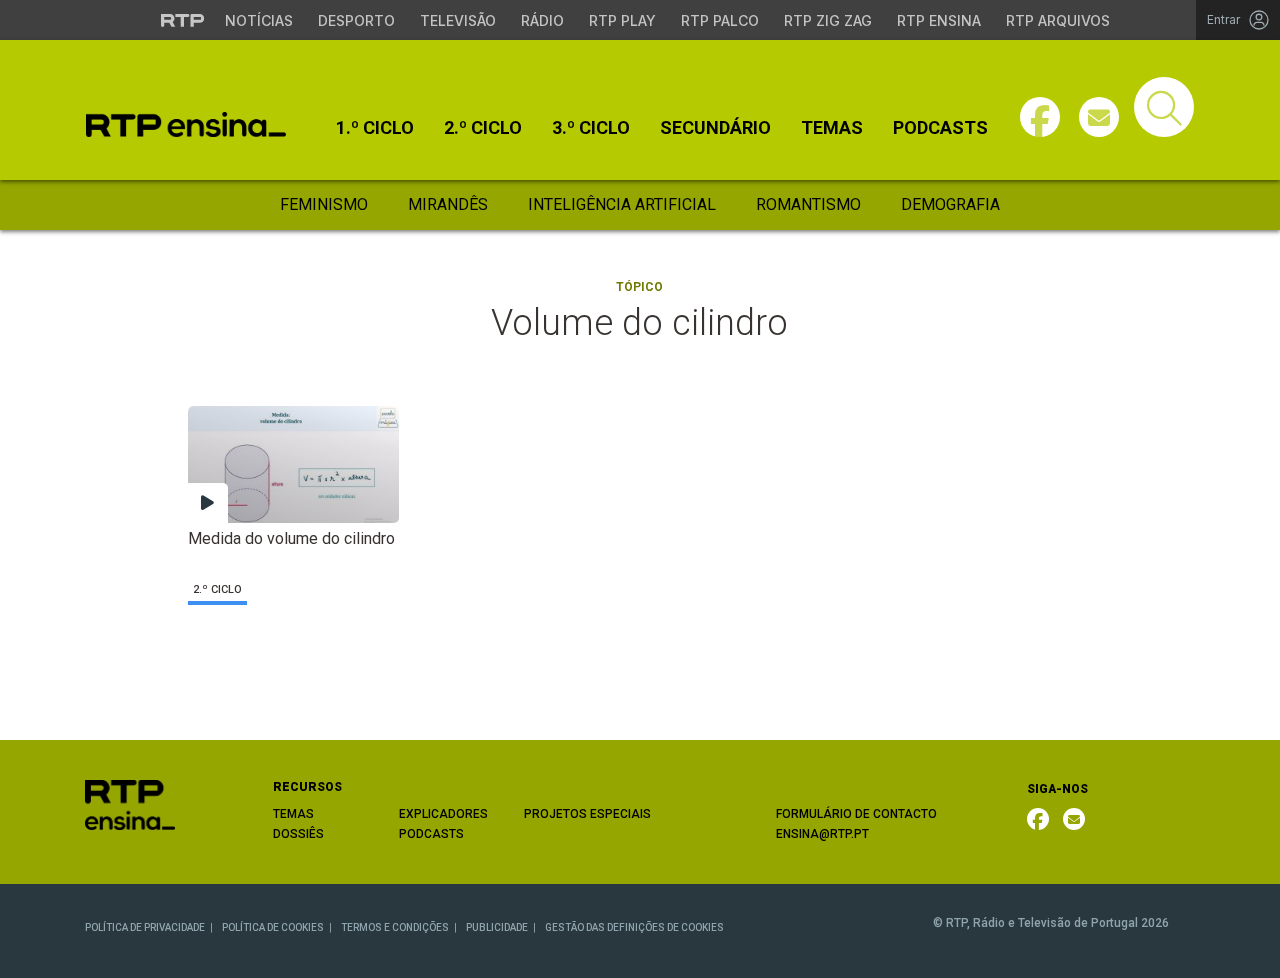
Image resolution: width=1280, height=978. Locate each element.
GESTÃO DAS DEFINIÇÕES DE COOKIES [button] (634, 927)
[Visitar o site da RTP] (183, 20)
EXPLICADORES (443, 814)
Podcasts (940, 128)
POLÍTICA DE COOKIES (273, 927)
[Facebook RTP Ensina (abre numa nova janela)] (1038, 819)
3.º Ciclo (591, 128)
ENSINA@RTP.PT (822, 834)
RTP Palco (720, 20)
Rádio (542, 20)
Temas (832, 128)
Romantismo (808, 204)
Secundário (715, 128)
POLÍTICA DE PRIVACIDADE (145, 927)
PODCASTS (431, 834)
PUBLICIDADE (497, 927)
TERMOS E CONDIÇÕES (395, 927)
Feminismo (324, 204)
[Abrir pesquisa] (1164, 107)
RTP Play (622, 20)
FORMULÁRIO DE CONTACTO (856, 814)
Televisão (458, 20)
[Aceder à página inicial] (186, 124)
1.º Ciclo (375, 128)
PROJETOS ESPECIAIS (587, 814)
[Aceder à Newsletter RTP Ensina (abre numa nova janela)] (1099, 117)
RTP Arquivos (1058, 20)
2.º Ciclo (483, 128)
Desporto (356, 20)
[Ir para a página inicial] (130, 803)
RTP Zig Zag (828, 20)
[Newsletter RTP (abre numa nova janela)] (1074, 819)
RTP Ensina (939, 20)
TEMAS (293, 814)
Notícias (259, 20)
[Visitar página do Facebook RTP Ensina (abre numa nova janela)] (1040, 117)
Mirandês (448, 204)
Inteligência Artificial (622, 204)
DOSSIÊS (298, 834)
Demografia (950, 204)
